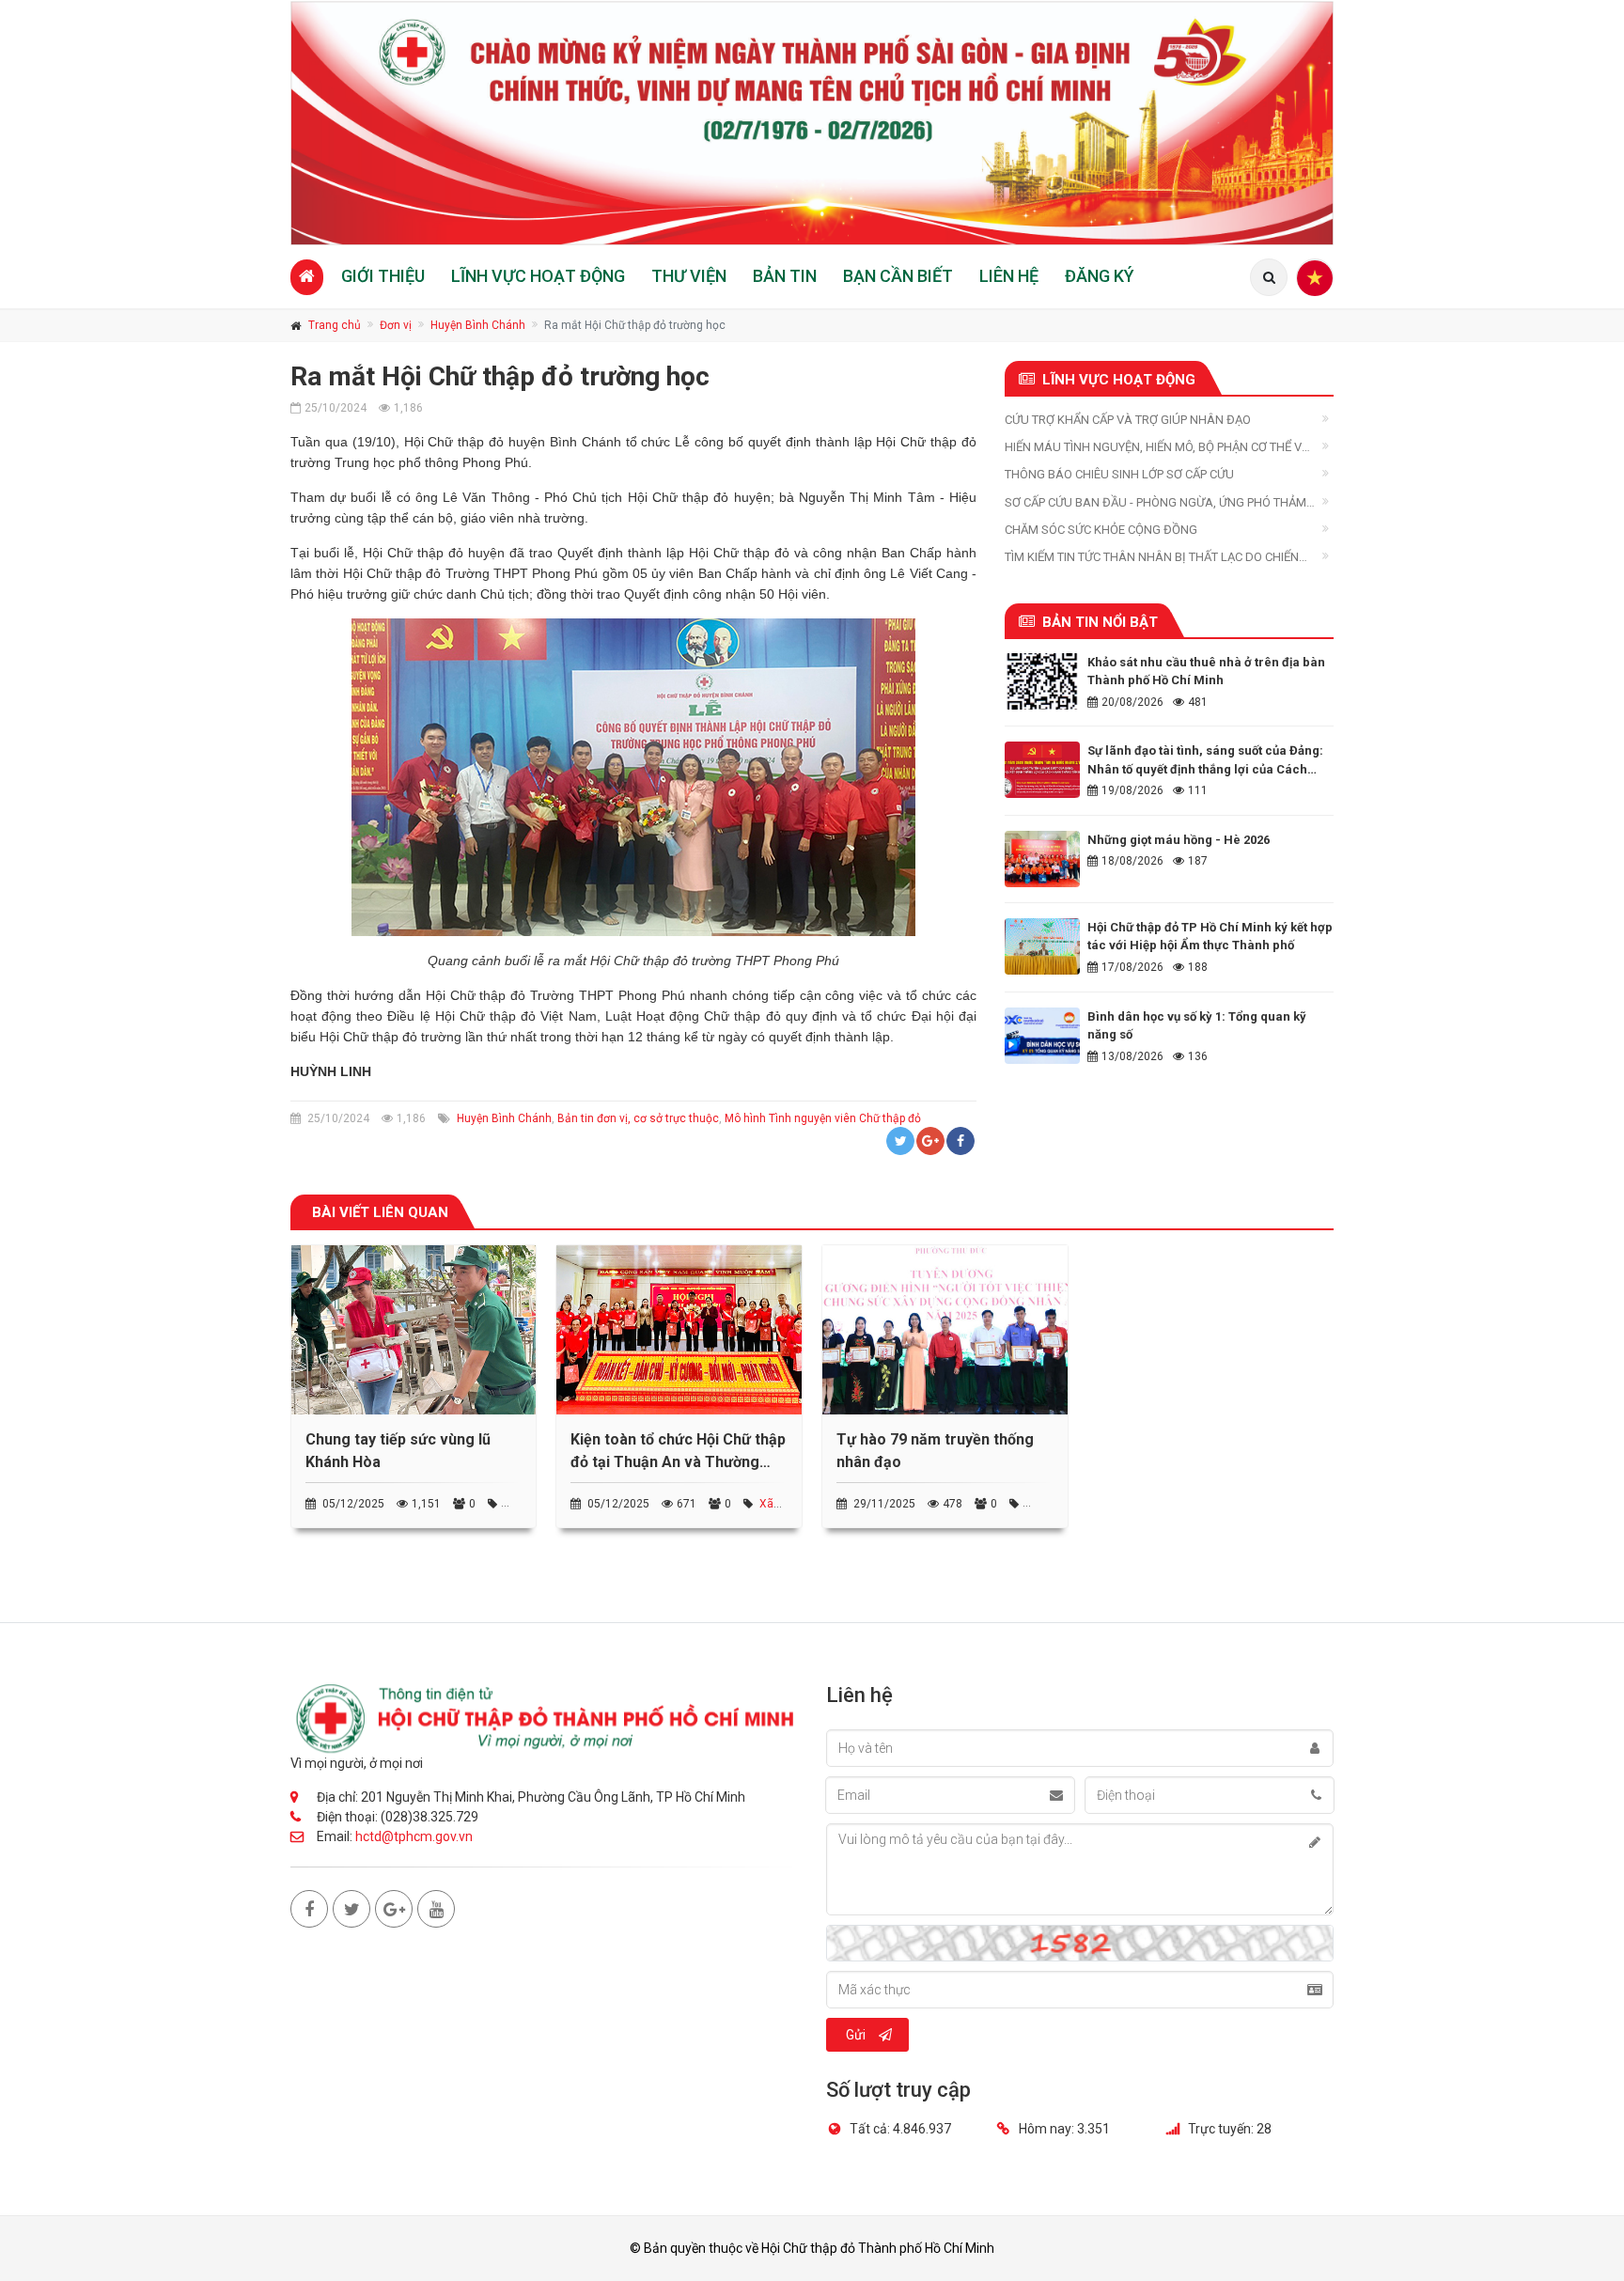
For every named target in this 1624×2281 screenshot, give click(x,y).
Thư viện (689, 276)
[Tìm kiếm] (1269, 277)
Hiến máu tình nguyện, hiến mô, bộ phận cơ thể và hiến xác (1157, 448)
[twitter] (351, 1909)
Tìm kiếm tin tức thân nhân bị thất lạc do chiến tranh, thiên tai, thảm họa (1152, 558)
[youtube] (436, 1909)
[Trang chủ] (307, 277)
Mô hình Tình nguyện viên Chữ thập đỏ (823, 1118)
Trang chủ (335, 325)
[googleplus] (394, 1909)
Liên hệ (1009, 276)
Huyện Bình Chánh (478, 325)
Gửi (856, 2035)
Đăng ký (1100, 276)
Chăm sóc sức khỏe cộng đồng (1101, 530)
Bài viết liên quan (380, 1212)
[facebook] (309, 1909)
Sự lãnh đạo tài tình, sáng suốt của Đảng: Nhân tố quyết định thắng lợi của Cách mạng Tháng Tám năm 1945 (1205, 769)
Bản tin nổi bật (1100, 622)
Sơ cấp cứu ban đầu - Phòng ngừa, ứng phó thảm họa (1156, 503)
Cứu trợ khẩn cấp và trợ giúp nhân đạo (1128, 420)
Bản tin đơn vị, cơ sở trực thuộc (638, 1118)
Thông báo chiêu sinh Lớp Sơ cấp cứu (1119, 474)
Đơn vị (396, 325)
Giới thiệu (383, 276)
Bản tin (785, 276)
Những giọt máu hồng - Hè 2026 (1179, 840)
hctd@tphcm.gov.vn (414, 1836)
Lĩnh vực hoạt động (538, 276)
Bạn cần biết (898, 276)
